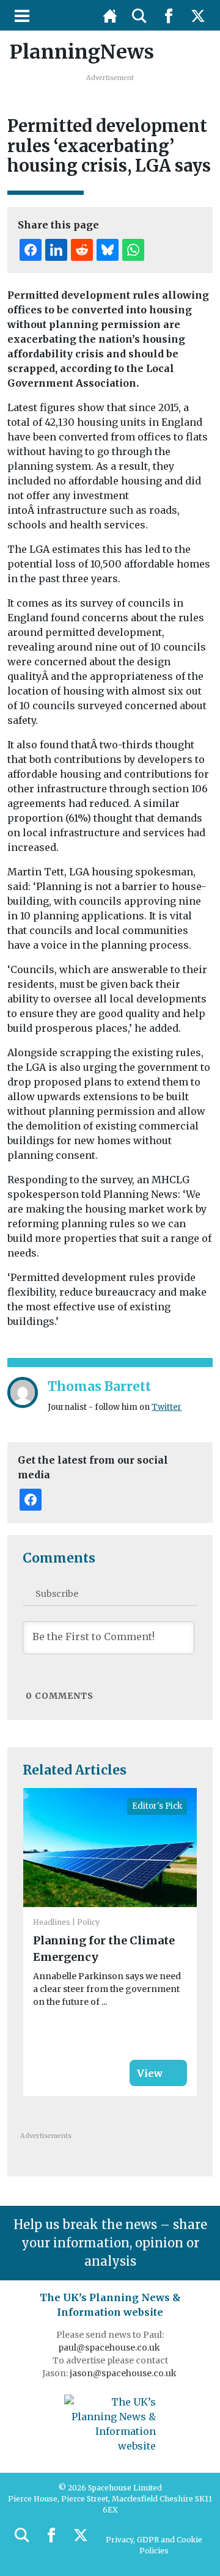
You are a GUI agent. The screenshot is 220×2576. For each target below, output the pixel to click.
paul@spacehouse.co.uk (110, 2348)
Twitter (167, 1407)
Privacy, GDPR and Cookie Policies (154, 2545)
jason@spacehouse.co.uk (124, 2373)
